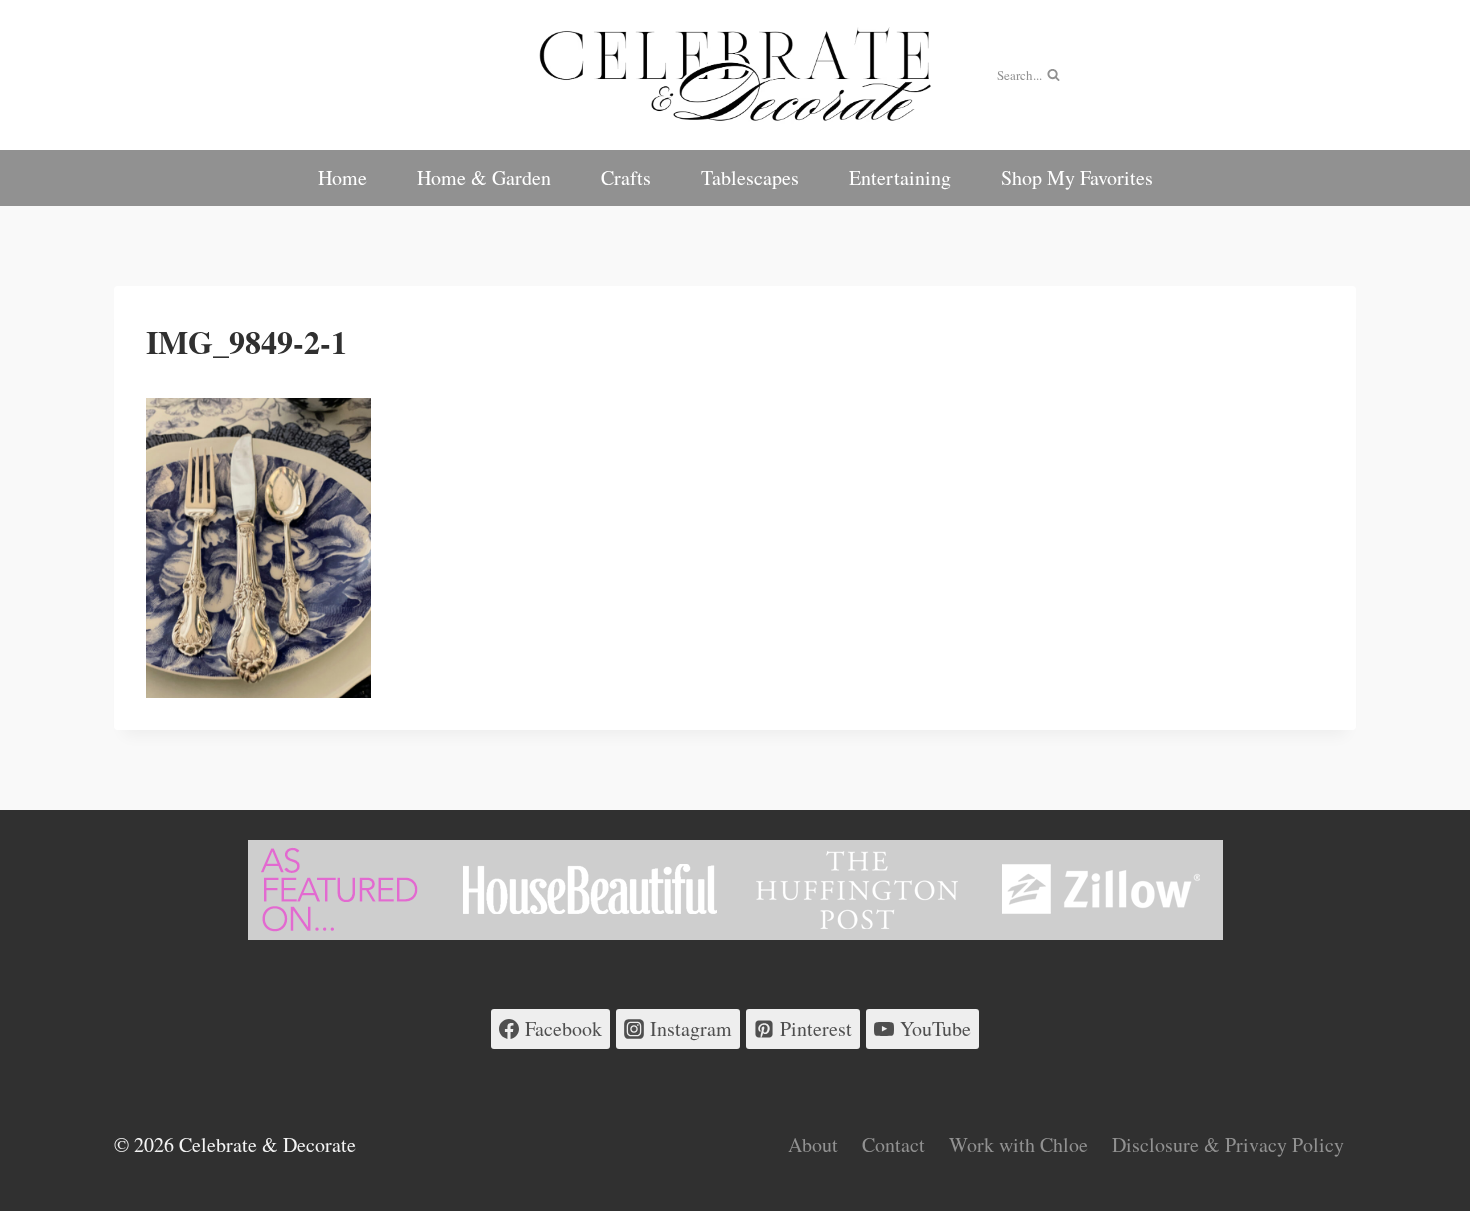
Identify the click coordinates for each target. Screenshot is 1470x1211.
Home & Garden (484, 177)
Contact (893, 1144)
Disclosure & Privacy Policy (1228, 1144)
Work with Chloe (1018, 1144)
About (813, 1144)
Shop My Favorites (1077, 177)
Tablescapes (750, 177)
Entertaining (900, 177)
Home (342, 177)
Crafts (626, 177)
